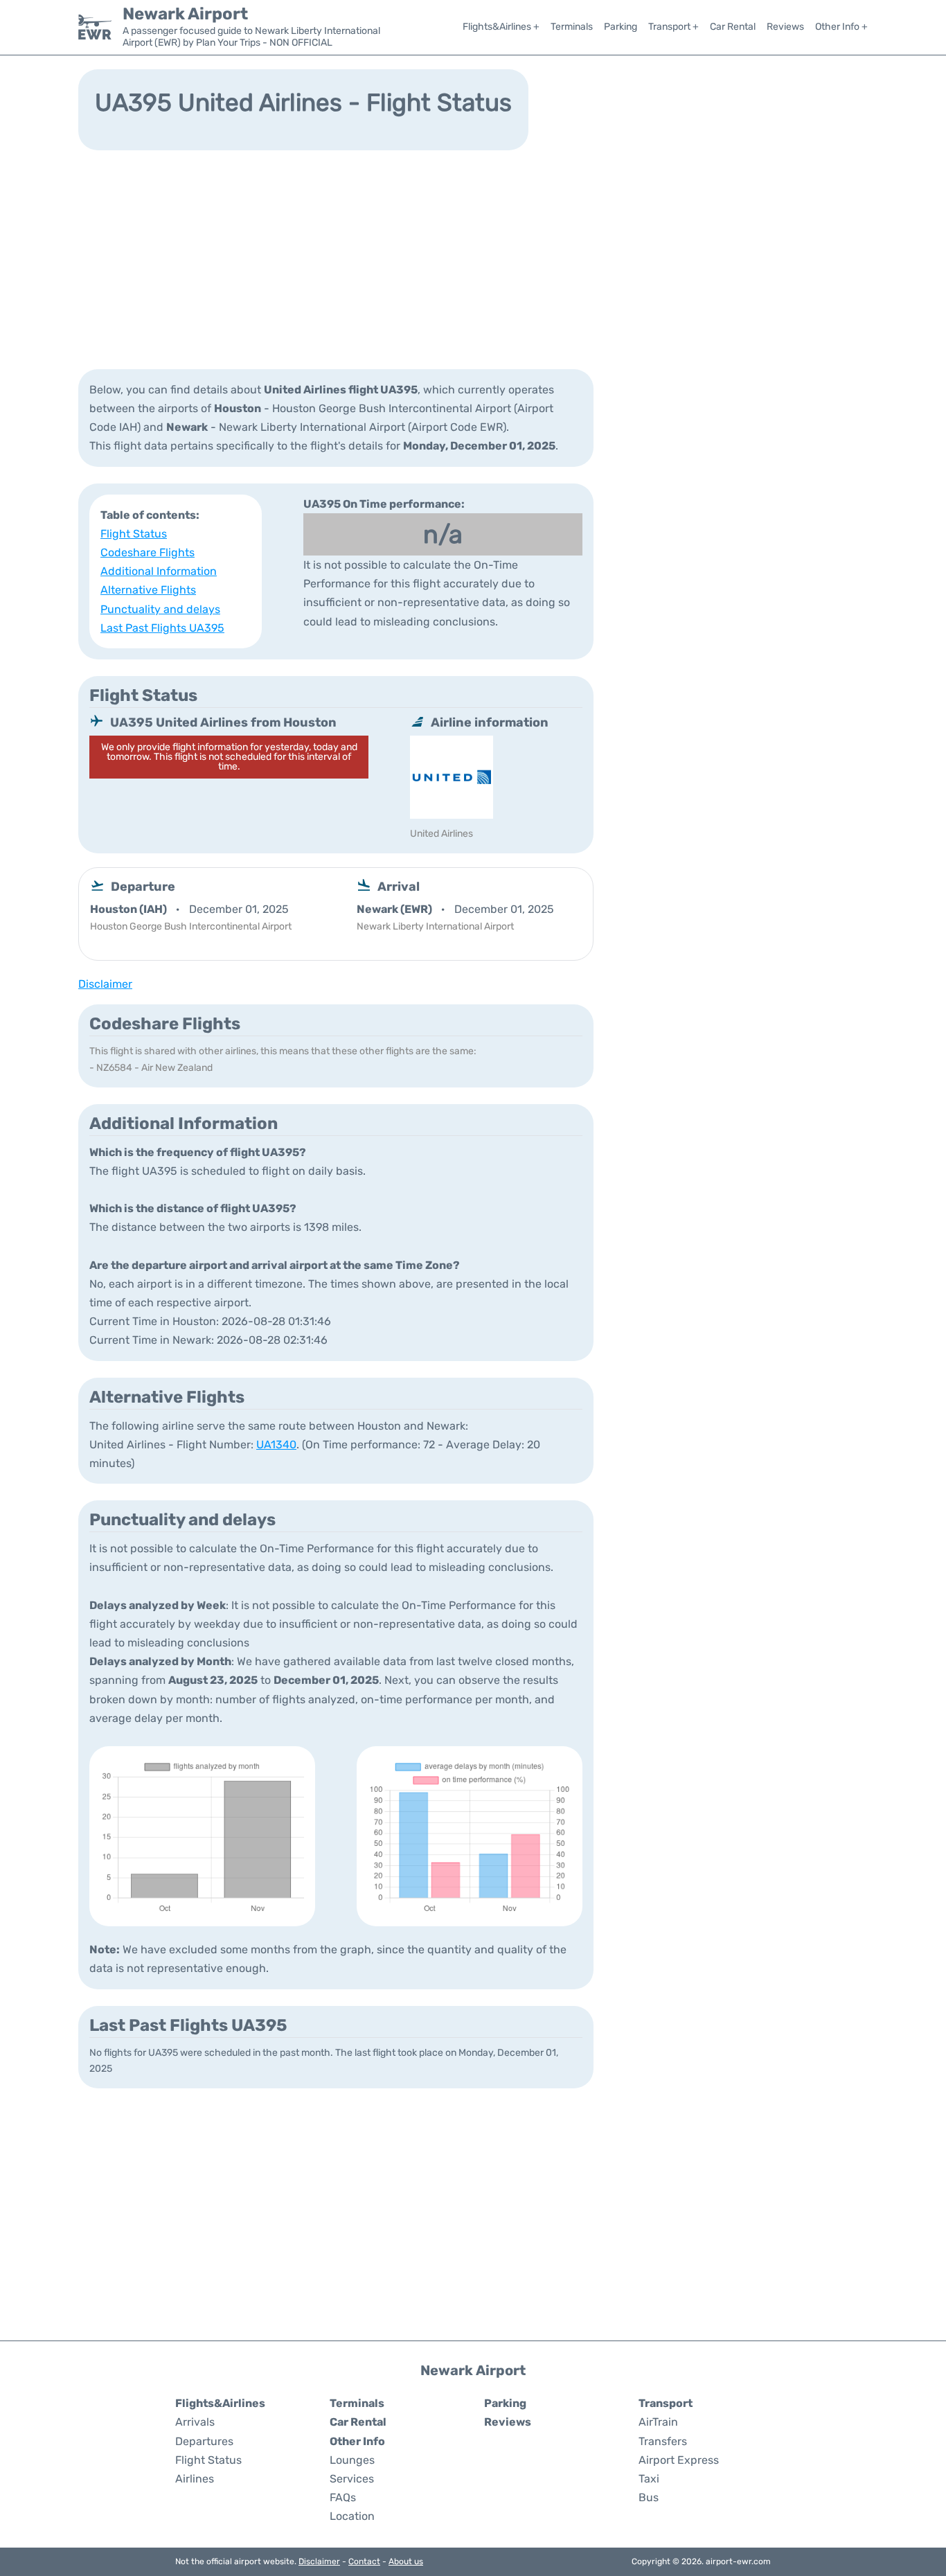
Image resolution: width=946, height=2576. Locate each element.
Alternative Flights (148, 590)
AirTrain (658, 2422)
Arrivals (195, 2422)
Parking (621, 27)
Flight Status (134, 534)
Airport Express (679, 2460)
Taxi (649, 2479)
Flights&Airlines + (501, 27)
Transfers (663, 2441)
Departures (204, 2441)
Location (352, 2516)
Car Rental (733, 27)
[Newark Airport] (95, 27)
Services (352, 2479)
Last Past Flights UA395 (162, 628)
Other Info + (841, 27)
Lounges (352, 2460)
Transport (666, 2403)
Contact (364, 2561)
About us (406, 2561)
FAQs (343, 2497)
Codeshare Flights (148, 552)
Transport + (673, 27)
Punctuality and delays (160, 609)
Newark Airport (185, 14)
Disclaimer (319, 2561)
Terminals (572, 27)
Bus (649, 2497)
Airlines (195, 2479)
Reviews (785, 27)
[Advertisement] (473, 258)
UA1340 (276, 1445)
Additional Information (159, 571)
